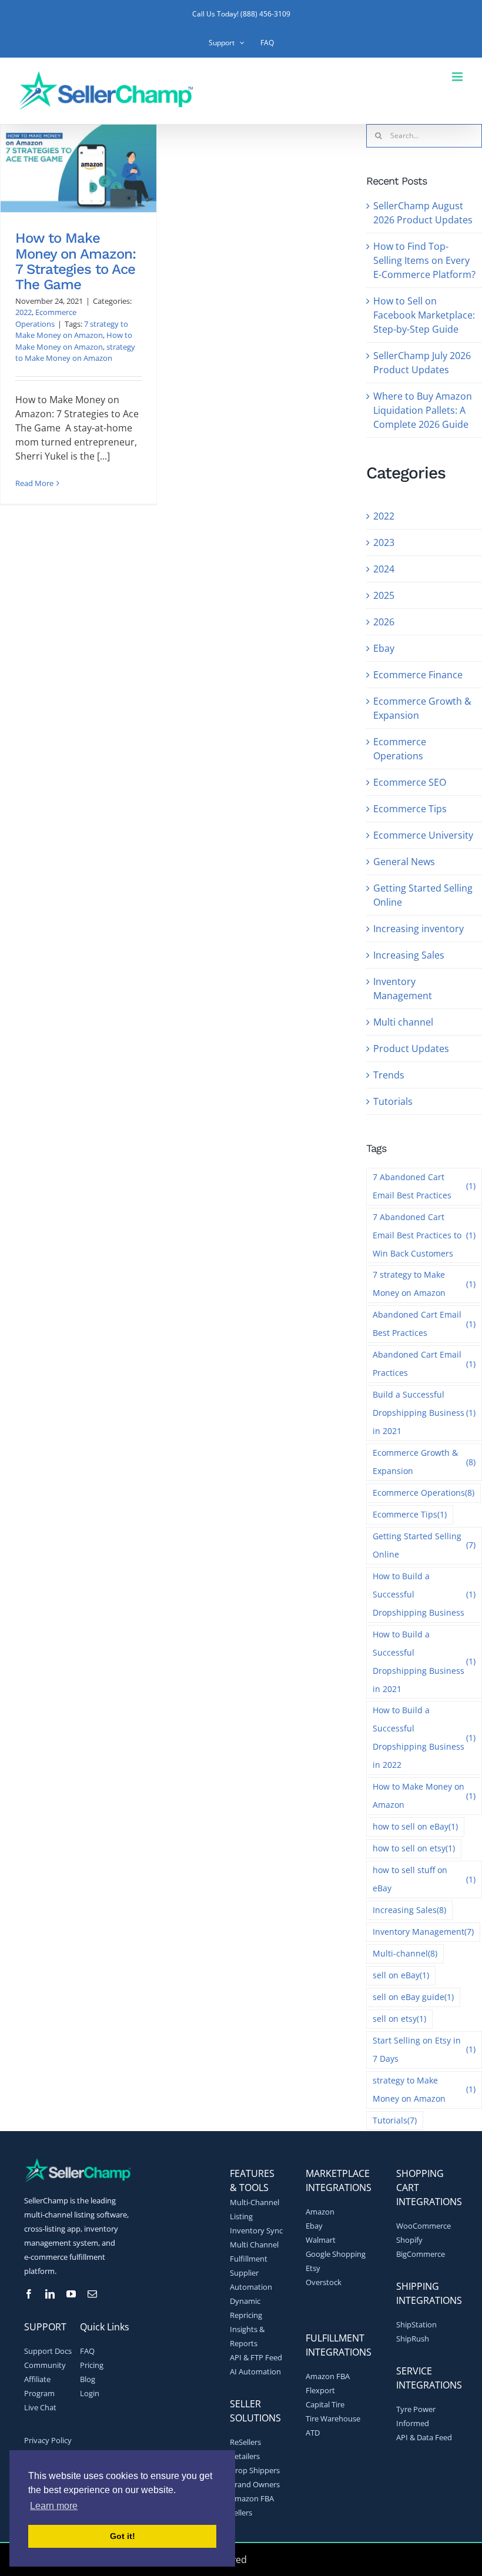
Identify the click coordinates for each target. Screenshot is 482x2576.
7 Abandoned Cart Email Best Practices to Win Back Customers (424, 1235)
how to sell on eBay (415, 1826)
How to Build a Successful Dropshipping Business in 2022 (424, 1737)
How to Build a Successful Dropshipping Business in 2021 (424, 1661)
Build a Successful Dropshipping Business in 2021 (424, 1413)
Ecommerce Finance (418, 675)
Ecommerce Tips (410, 809)
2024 (384, 569)
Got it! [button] (123, 2536)
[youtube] (71, 2294)
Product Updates (411, 1049)
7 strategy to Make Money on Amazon (72, 330)
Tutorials (393, 1101)
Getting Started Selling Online (423, 895)
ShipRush (413, 2339)
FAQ (87, 2351)
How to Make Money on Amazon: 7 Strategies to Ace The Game (76, 261)
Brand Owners (255, 2484)
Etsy (313, 2268)
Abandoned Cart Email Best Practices (424, 1324)
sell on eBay (401, 1975)
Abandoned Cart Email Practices (424, 1364)
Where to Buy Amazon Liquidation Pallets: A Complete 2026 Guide (423, 410)
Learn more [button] (54, 2506)
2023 (384, 542)
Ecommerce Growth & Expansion (422, 708)
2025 (384, 595)
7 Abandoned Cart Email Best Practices (424, 1186)
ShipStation (416, 2324)
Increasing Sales (409, 955)
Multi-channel (405, 1953)
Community (45, 2365)
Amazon (320, 2212)
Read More (34, 483)
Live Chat (40, 2407)
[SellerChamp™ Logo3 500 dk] (78, 2162)
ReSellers (245, 2442)
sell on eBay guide (413, 1997)
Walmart (321, 2240)
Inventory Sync (256, 2230)
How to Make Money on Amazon (74, 341)
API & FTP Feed (256, 2357)
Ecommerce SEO (410, 782)
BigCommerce (421, 2254)
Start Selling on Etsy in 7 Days (424, 2049)
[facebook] (29, 2294)
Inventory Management (403, 989)
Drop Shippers (255, 2470)
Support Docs (48, 2351)
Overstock (324, 2282)
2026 (384, 622)
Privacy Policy (48, 2440)
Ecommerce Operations (46, 318)
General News (404, 862)
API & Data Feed (424, 2437)
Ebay (384, 648)
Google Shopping (336, 2254)
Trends (389, 1075)
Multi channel (403, 1022)
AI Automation (255, 2371)
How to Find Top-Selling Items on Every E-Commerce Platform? (424, 260)
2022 (24, 312)
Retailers (245, 2456)
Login (90, 2393)
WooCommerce (424, 2226)
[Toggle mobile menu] (458, 77)
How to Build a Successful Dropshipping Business (424, 1594)
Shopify (409, 2240)
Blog (88, 2379)
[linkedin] (50, 2294)
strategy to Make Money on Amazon (75, 353)
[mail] (92, 2294)
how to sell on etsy (414, 1848)
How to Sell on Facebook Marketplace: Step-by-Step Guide (424, 315)
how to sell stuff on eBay (424, 1879)
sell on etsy (399, 2019)
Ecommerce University (423, 835)
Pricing (92, 2365)
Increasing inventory (419, 929)
